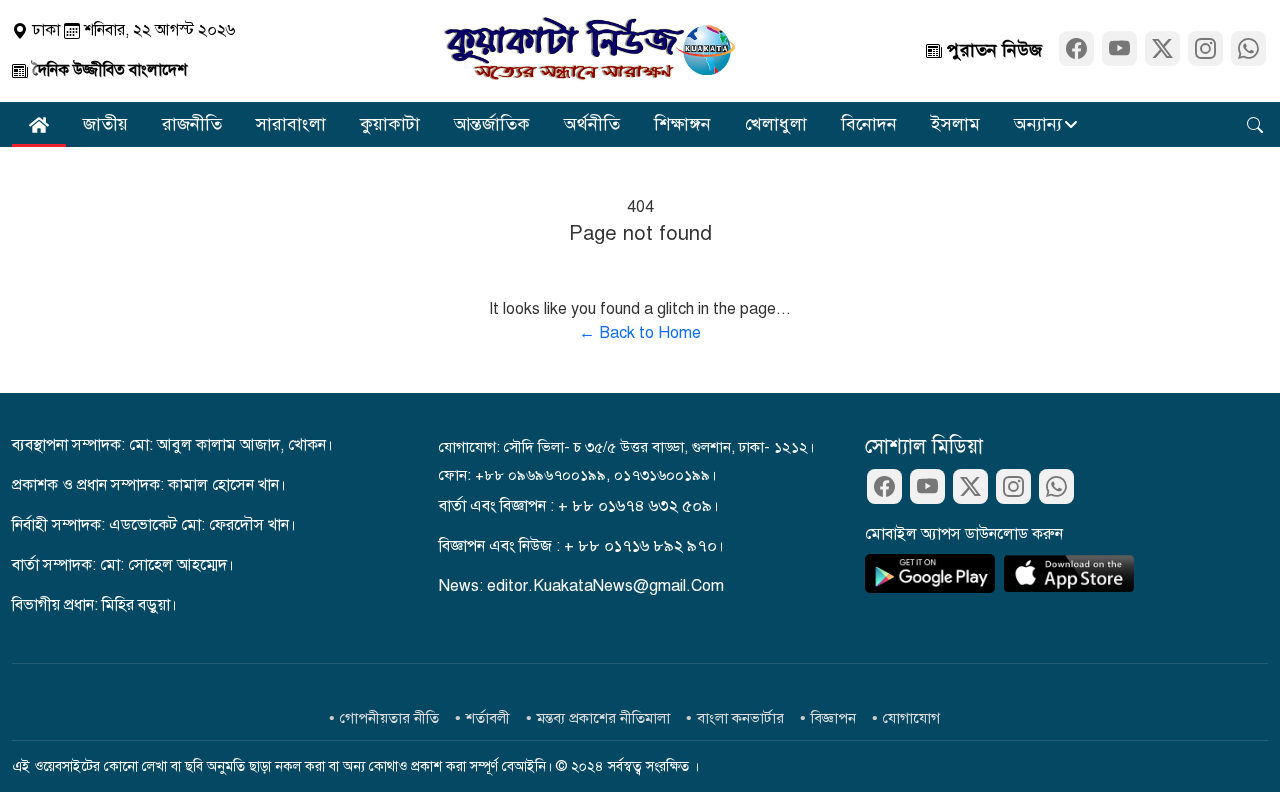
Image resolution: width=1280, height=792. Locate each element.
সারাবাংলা (291, 124)
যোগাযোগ (911, 718)
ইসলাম (955, 124)
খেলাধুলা (776, 124)
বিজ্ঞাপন (833, 718)
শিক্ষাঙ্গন (682, 124)
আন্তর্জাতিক (492, 124)
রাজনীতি (192, 124)
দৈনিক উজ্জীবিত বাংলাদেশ (107, 70)
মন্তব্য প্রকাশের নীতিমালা (603, 718)
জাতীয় (105, 124)
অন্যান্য (1038, 124)
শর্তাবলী (488, 718)
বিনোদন (869, 124)
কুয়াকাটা (390, 124)
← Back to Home (640, 333)
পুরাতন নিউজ (992, 50)
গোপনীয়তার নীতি (389, 718)
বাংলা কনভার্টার (740, 718)
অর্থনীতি (592, 124)
